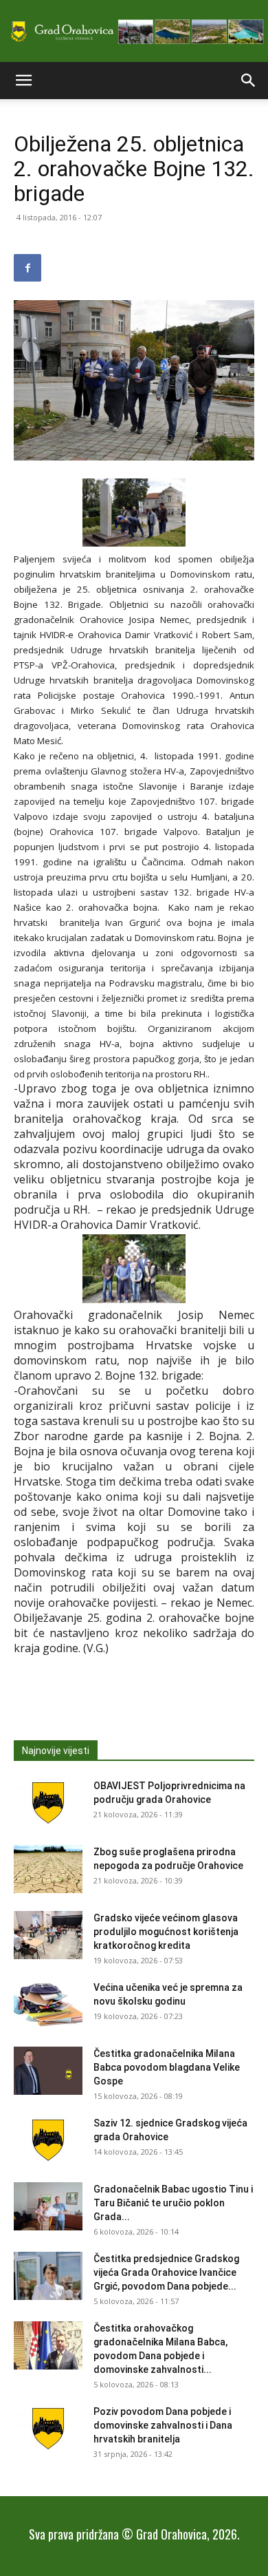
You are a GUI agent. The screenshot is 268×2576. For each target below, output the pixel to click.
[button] (23, 81)
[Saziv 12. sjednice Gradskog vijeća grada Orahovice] (48, 2140)
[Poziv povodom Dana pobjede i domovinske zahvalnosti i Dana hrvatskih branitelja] (48, 2429)
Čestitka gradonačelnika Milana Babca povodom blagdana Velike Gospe (167, 2067)
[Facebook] (27, 268)
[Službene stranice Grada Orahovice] (134, 32)
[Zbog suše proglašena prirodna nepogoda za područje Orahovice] (48, 1869)
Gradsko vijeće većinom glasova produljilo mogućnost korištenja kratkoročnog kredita (166, 1932)
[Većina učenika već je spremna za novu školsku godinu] (48, 2005)
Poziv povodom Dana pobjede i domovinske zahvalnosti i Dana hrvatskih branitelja (163, 2425)
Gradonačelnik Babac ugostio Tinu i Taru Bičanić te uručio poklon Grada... (173, 2203)
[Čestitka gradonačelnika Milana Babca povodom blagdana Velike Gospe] (48, 2071)
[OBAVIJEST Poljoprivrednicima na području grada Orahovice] (48, 1803)
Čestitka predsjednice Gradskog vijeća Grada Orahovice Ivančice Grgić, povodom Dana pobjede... (166, 2272)
